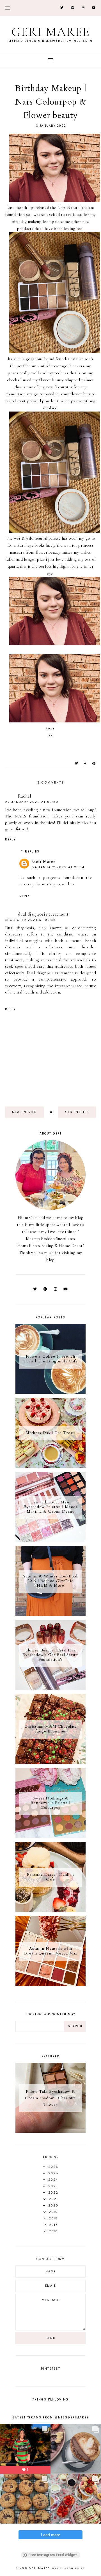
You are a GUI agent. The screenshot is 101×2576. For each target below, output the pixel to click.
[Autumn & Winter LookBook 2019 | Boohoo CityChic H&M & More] (50, 1614)
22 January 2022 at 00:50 (32, 802)
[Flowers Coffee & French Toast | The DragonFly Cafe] (50, 1392)
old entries (77, 1112)
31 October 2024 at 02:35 (30, 920)
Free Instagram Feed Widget (53, 2555)
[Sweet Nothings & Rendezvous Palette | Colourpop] (50, 1836)
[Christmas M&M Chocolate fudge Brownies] (50, 1762)
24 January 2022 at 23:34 (58, 867)
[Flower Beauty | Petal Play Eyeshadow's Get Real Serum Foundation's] (50, 1688)
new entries (24, 1112)
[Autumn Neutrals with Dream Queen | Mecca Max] (50, 1984)
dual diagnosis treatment (43, 914)
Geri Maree (51, 32)
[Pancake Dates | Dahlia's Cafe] (50, 1910)
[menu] (7, 8)
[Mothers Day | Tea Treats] (50, 1466)
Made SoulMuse (68, 2568)
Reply (10, 839)
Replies (32, 852)
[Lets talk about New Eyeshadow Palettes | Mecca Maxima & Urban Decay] (50, 1540)
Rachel (25, 796)
